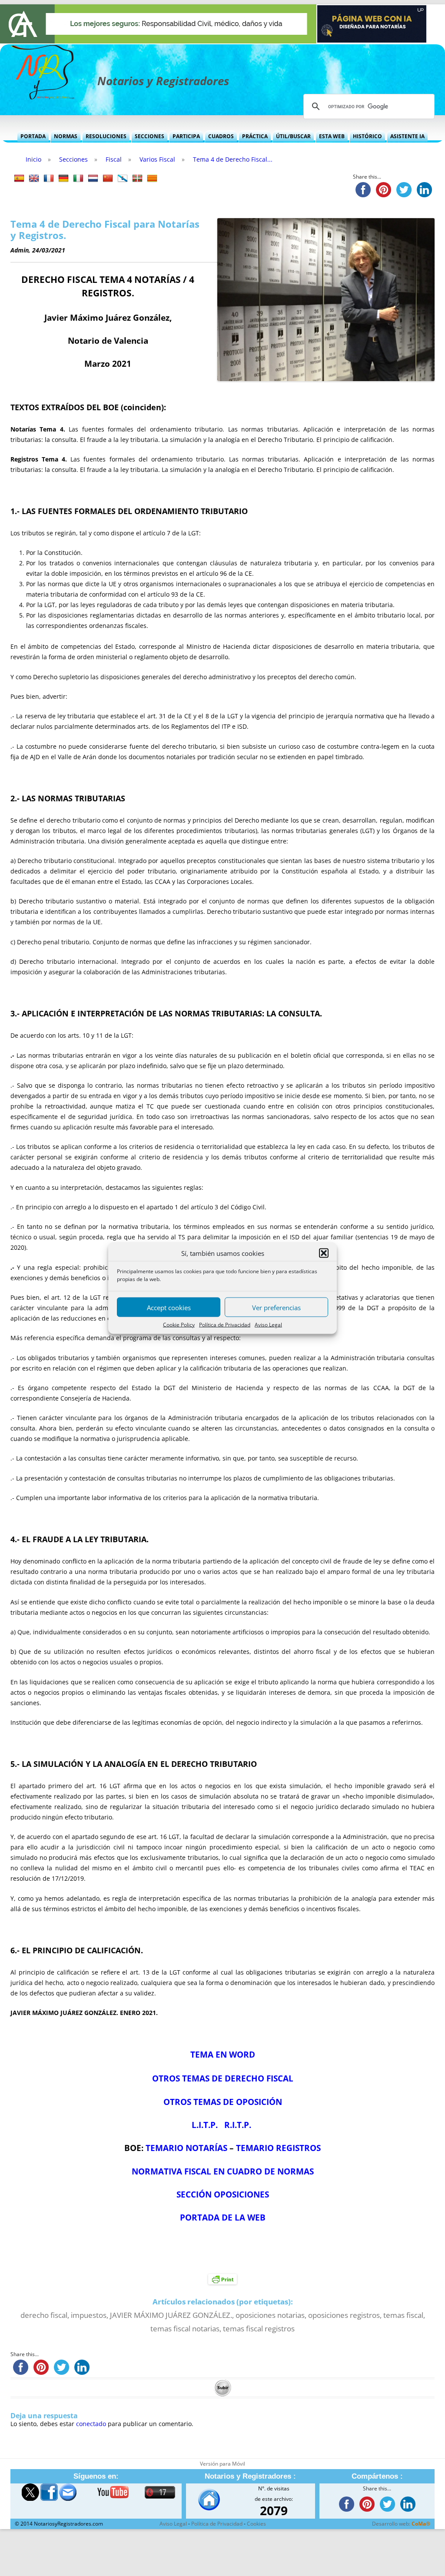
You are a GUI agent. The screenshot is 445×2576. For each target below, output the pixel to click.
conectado (91, 2424)
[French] (49, 179)
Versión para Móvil (222, 2464)
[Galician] (123, 179)
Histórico (367, 136)
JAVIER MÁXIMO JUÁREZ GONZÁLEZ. (171, 2315)
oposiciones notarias (270, 2315)
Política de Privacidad (225, 1325)
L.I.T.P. (205, 2125)
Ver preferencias (276, 1307)
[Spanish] (19, 179)
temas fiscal (403, 2315)
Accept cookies (169, 1307)
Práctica (255, 136)
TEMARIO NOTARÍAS (186, 2148)
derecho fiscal (44, 2315)
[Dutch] (93, 179)
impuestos (89, 2315)
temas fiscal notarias (185, 2329)
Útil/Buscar (293, 136)
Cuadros (221, 136)
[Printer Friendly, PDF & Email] (222, 2279)
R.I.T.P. (238, 2125)
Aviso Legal (268, 1325)
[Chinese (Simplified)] (108, 179)
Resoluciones (106, 136)
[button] (324, 1253)
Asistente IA (407, 136)
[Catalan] (152, 179)
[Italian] (78, 179)
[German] (63, 179)
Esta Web (332, 136)
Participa (186, 136)
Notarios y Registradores (163, 81)
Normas (66, 136)
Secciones (149, 136)
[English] (34, 179)
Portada (33, 136)
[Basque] (137, 179)
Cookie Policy (179, 1325)
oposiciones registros (344, 2315)
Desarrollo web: (401, 2524)
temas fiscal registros (259, 2329)
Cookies (256, 2524)
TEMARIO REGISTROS (278, 2148)
